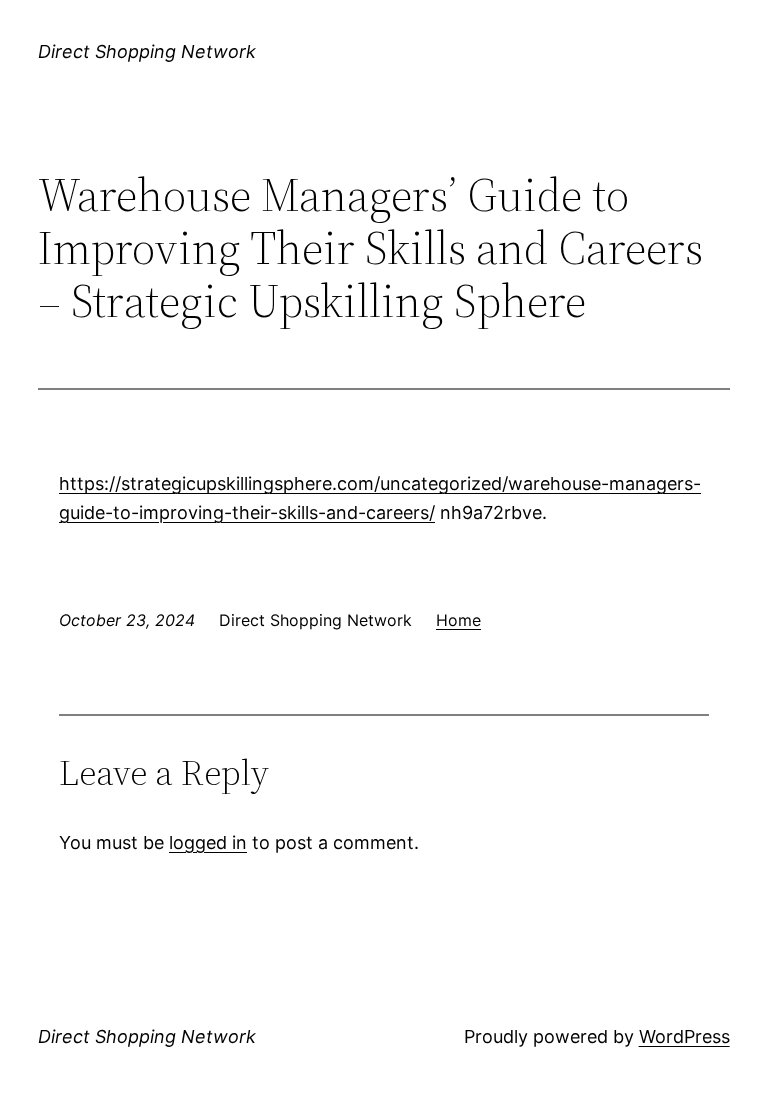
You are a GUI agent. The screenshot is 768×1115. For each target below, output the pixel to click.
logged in (208, 842)
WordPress (684, 1036)
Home (458, 620)
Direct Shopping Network (147, 51)
